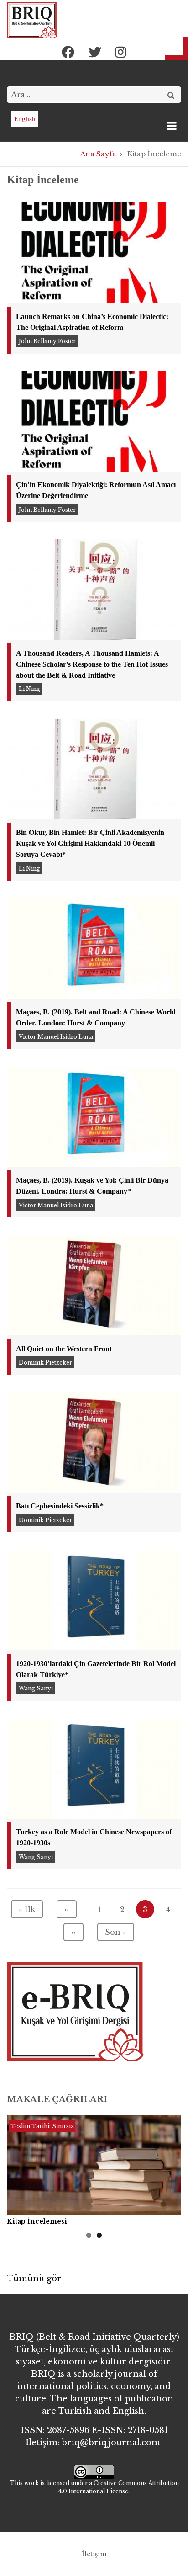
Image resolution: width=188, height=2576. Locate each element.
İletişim (94, 2554)
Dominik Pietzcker (45, 1362)
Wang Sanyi (36, 1688)
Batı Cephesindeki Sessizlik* (60, 1506)
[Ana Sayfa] (32, 20)
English (25, 119)
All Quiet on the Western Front (64, 1349)
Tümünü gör (34, 2279)
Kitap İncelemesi (37, 2221)
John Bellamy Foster (47, 341)
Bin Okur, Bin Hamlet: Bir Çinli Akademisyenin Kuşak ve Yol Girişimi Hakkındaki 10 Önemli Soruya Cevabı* (90, 843)
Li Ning (29, 689)
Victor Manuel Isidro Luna (56, 1037)
